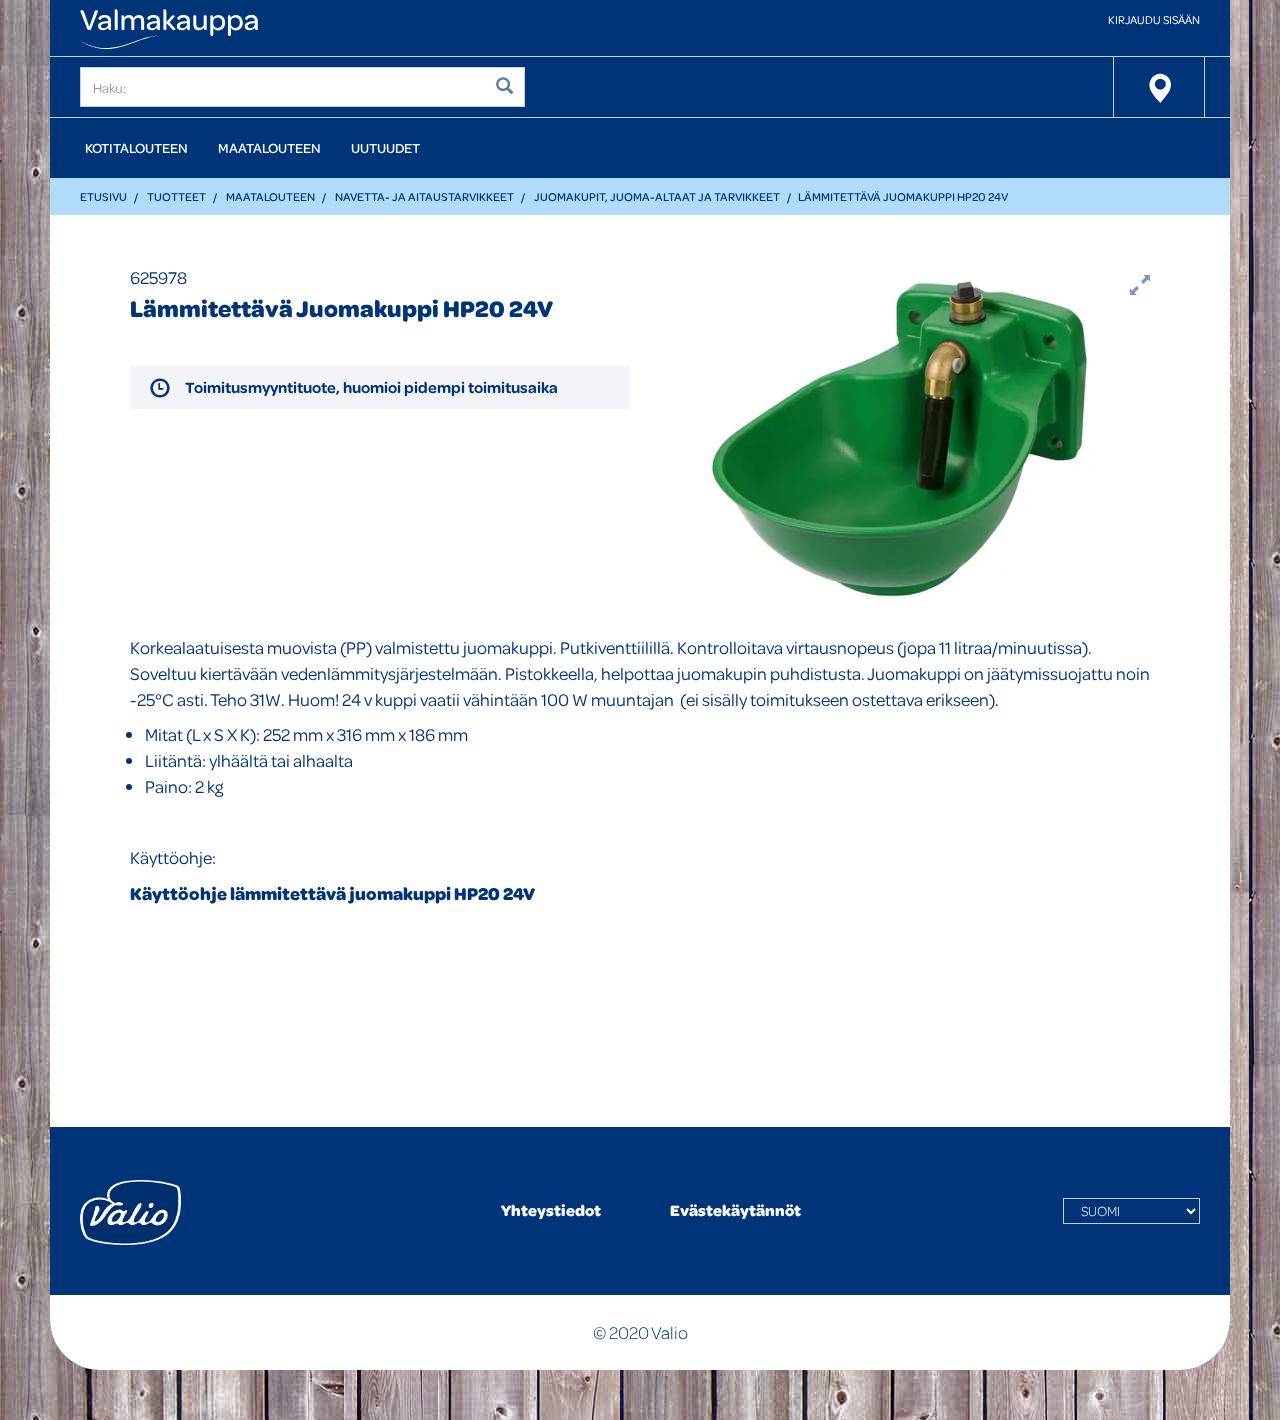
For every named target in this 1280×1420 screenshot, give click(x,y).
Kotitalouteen (136, 147)
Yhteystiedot (551, 1210)
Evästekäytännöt (735, 1210)
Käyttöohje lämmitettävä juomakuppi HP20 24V (332, 893)
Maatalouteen (269, 147)
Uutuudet (385, 147)
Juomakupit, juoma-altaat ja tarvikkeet (657, 196)
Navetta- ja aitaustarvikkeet (424, 196)
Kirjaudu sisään (1154, 19)
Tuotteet (176, 196)
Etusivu (103, 196)
